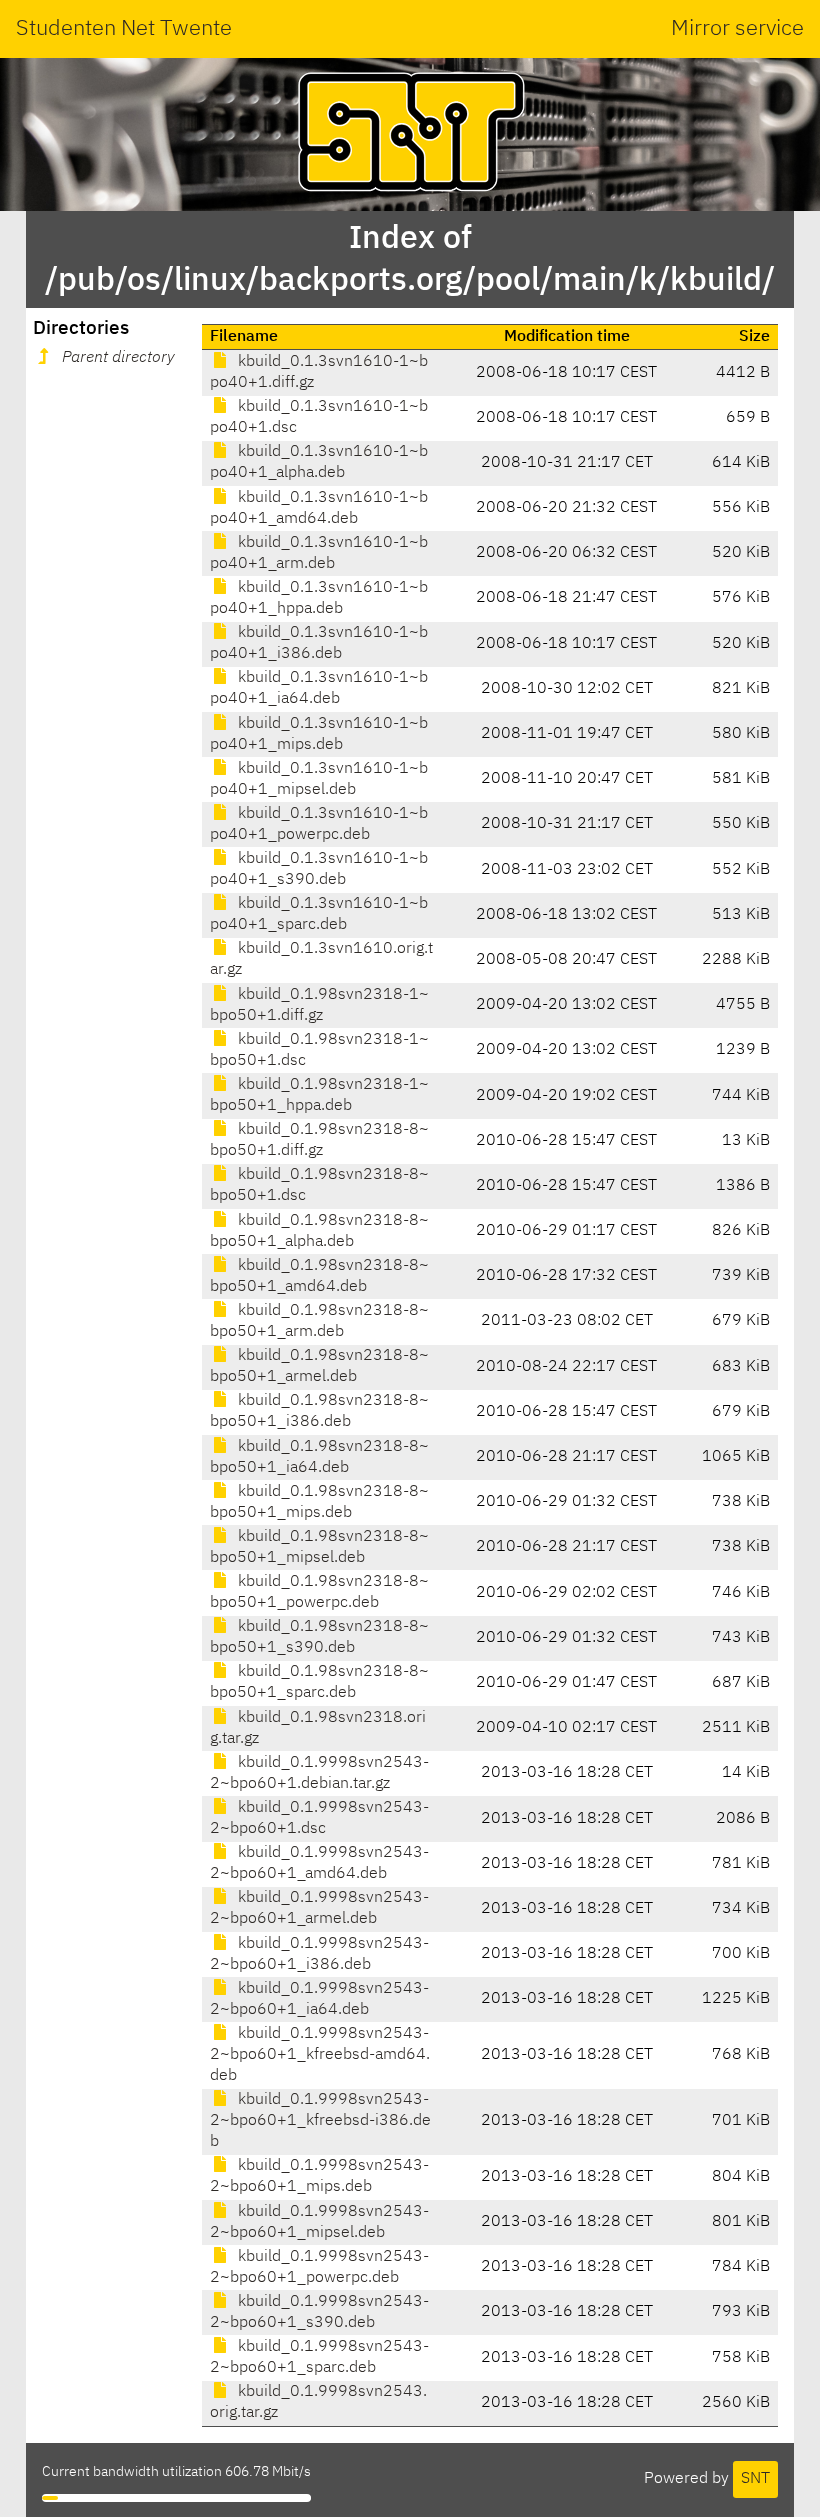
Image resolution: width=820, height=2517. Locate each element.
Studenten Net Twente (124, 29)
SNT (755, 2479)
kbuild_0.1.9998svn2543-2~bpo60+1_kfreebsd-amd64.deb (320, 2055)
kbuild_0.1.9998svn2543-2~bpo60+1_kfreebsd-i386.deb (320, 2121)
